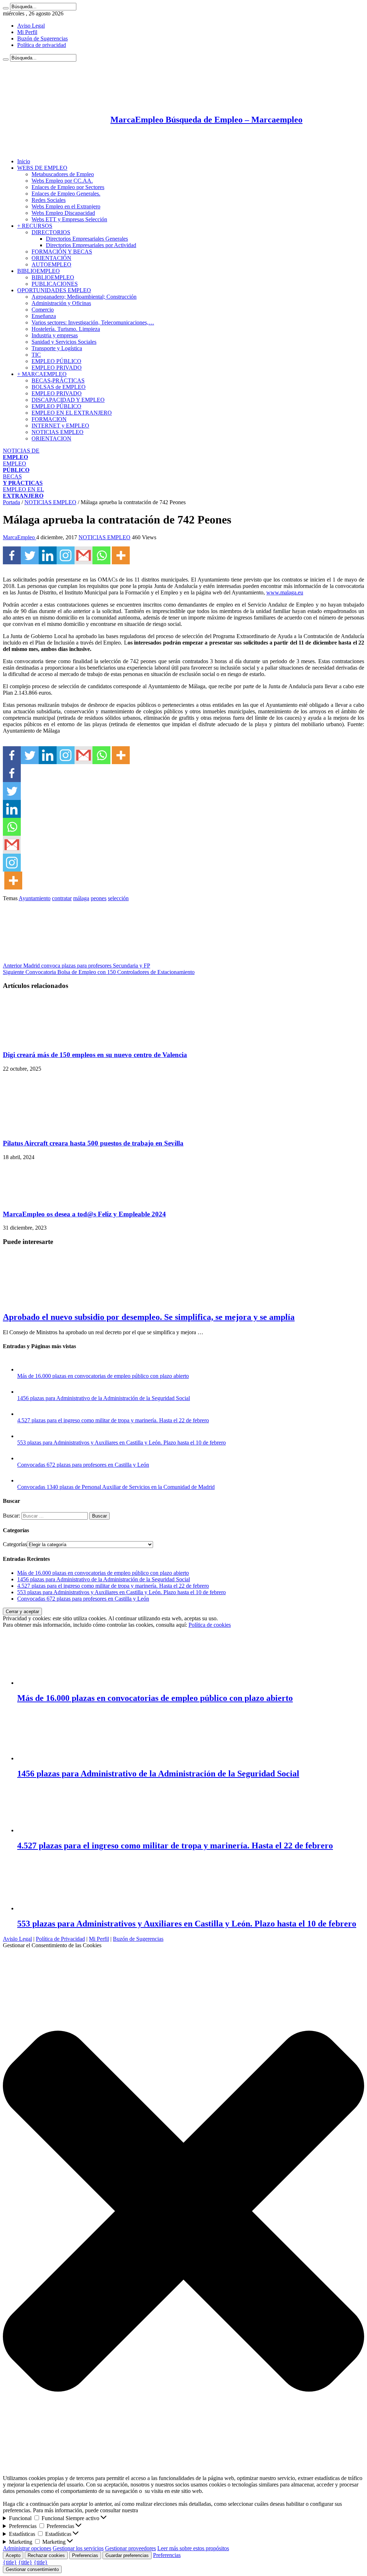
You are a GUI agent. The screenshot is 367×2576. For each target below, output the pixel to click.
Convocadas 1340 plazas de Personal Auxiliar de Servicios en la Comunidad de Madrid (116, 1487)
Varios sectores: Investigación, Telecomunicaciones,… (93, 322)
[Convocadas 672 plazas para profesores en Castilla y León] (24, 1458)
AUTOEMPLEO (51, 264)
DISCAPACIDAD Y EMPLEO (68, 400)
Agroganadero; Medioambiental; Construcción (84, 297)
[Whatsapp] (101, 555)
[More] (121, 555)
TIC (36, 355)
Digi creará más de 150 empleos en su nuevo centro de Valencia (95, 1055)
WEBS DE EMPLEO (42, 168)
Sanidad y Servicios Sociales (64, 342)
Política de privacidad (42, 45)
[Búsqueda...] (6, 8)
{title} (10, 2562)
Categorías (15, 1544)
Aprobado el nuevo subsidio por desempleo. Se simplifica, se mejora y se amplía (149, 1317)
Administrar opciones (27, 2548)
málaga (81, 898)
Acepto (13, 2555)
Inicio (24, 161)
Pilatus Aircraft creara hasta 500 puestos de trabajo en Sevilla (93, 1143)
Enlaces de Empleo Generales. (66, 194)
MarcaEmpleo (20, 537)
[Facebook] (12, 555)
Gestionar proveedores (130, 2548)
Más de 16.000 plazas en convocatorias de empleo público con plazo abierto (103, 1376)
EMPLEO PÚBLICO (56, 361)
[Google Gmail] (84, 555)
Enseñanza (44, 316)
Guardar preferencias (127, 2555)
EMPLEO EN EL (23, 493)
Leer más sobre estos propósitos (193, 2548)
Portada (11, 502)
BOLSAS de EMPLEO (59, 387)
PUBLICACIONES (55, 284)
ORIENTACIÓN (51, 258)
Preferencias (85, 2555)
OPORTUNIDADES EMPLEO (54, 290)
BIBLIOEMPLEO (39, 271)
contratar (62, 898)
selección (118, 898)
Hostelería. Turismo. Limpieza (66, 329)
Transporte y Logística (57, 348)
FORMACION (49, 419)
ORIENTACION (51, 438)
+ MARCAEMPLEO (42, 374)
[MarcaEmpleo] (38, 149)
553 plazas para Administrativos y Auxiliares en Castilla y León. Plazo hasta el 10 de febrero (121, 1443)
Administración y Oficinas (61, 303)
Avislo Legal (17, 1939)
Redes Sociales (49, 200)
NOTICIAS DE (21, 454)
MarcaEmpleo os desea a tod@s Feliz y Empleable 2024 (84, 1214)
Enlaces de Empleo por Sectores (68, 187)
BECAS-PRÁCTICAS (58, 380)
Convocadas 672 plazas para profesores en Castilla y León (83, 1465)
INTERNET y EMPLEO (60, 426)
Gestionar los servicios (78, 2548)
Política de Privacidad (60, 1939)
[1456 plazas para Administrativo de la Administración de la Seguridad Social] (24, 1392)
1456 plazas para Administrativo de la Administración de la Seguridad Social (104, 1398)
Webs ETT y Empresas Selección (69, 219)
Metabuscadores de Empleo (63, 174)
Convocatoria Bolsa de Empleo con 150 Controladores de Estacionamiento (99, 972)
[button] (183, 2212)
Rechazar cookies (46, 2555)
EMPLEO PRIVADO (57, 368)
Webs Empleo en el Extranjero (66, 206)
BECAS (23, 480)
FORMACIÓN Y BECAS (62, 252)
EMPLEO (16, 467)
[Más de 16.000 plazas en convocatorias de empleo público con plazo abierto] (24, 1369)
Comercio (43, 310)
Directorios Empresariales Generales (87, 239)
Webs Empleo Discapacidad (63, 213)
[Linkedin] (48, 555)
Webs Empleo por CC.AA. (62, 181)
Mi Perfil (27, 32)
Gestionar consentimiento (32, 2569)
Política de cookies (210, 1625)
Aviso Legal (31, 26)
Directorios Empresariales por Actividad (91, 245)
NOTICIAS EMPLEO (58, 432)
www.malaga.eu (285, 592)
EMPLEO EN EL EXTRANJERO (72, 413)
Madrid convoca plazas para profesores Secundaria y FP (77, 966)
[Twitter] (30, 555)
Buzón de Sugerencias (42, 38)
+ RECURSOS (35, 226)
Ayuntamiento (35, 898)
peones (99, 898)
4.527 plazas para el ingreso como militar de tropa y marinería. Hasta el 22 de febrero (113, 1420)
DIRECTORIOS (51, 232)
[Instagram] (66, 555)
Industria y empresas (55, 335)
